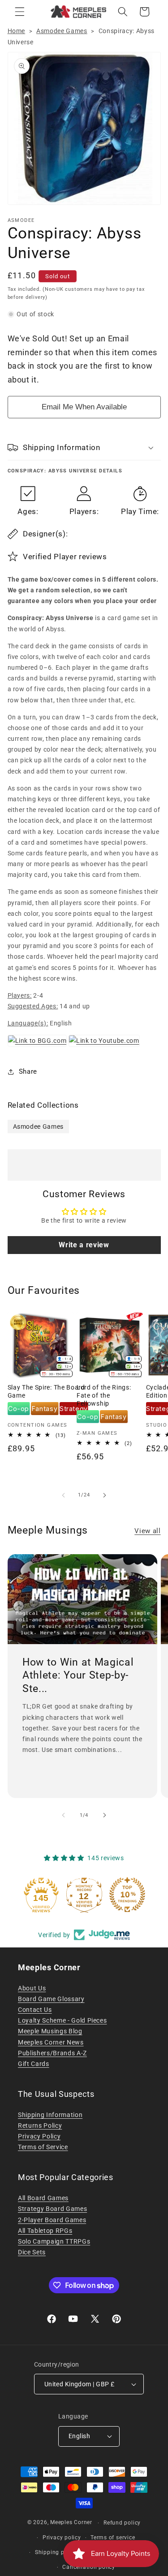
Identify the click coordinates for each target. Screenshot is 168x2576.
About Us (32, 1988)
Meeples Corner (71, 2523)
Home (17, 31)
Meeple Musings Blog (50, 2031)
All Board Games (43, 2198)
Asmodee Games (62, 31)
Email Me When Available (84, 407)
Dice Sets (32, 2252)
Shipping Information (50, 2115)
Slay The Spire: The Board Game (46, 1391)
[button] (20, 12)
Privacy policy (62, 2538)
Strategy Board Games (52, 2209)
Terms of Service (43, 2147)
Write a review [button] (84, 1245)
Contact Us (35, 2010)
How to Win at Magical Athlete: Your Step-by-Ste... (78, 1675)
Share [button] (28, 1071)
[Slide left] (63, 1495)
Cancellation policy (89, 2567)
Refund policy (122, 2523)
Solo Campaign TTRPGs (54, 2241)
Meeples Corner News (51, 2042)
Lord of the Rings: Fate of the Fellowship (104, 1395)
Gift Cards (34, 2064)
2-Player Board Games (52, 2220)
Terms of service (113, 2538)
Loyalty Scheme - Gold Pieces (62, 2020)
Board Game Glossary (51, 1999)
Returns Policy (40, 2125)
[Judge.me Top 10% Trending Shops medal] (127, 1895)
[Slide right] (105, 1495)
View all (147, 1531)
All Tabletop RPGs (45, 2231)
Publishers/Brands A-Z (52, 2053)
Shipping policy (56, 2552)
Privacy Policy (39, 2136)
